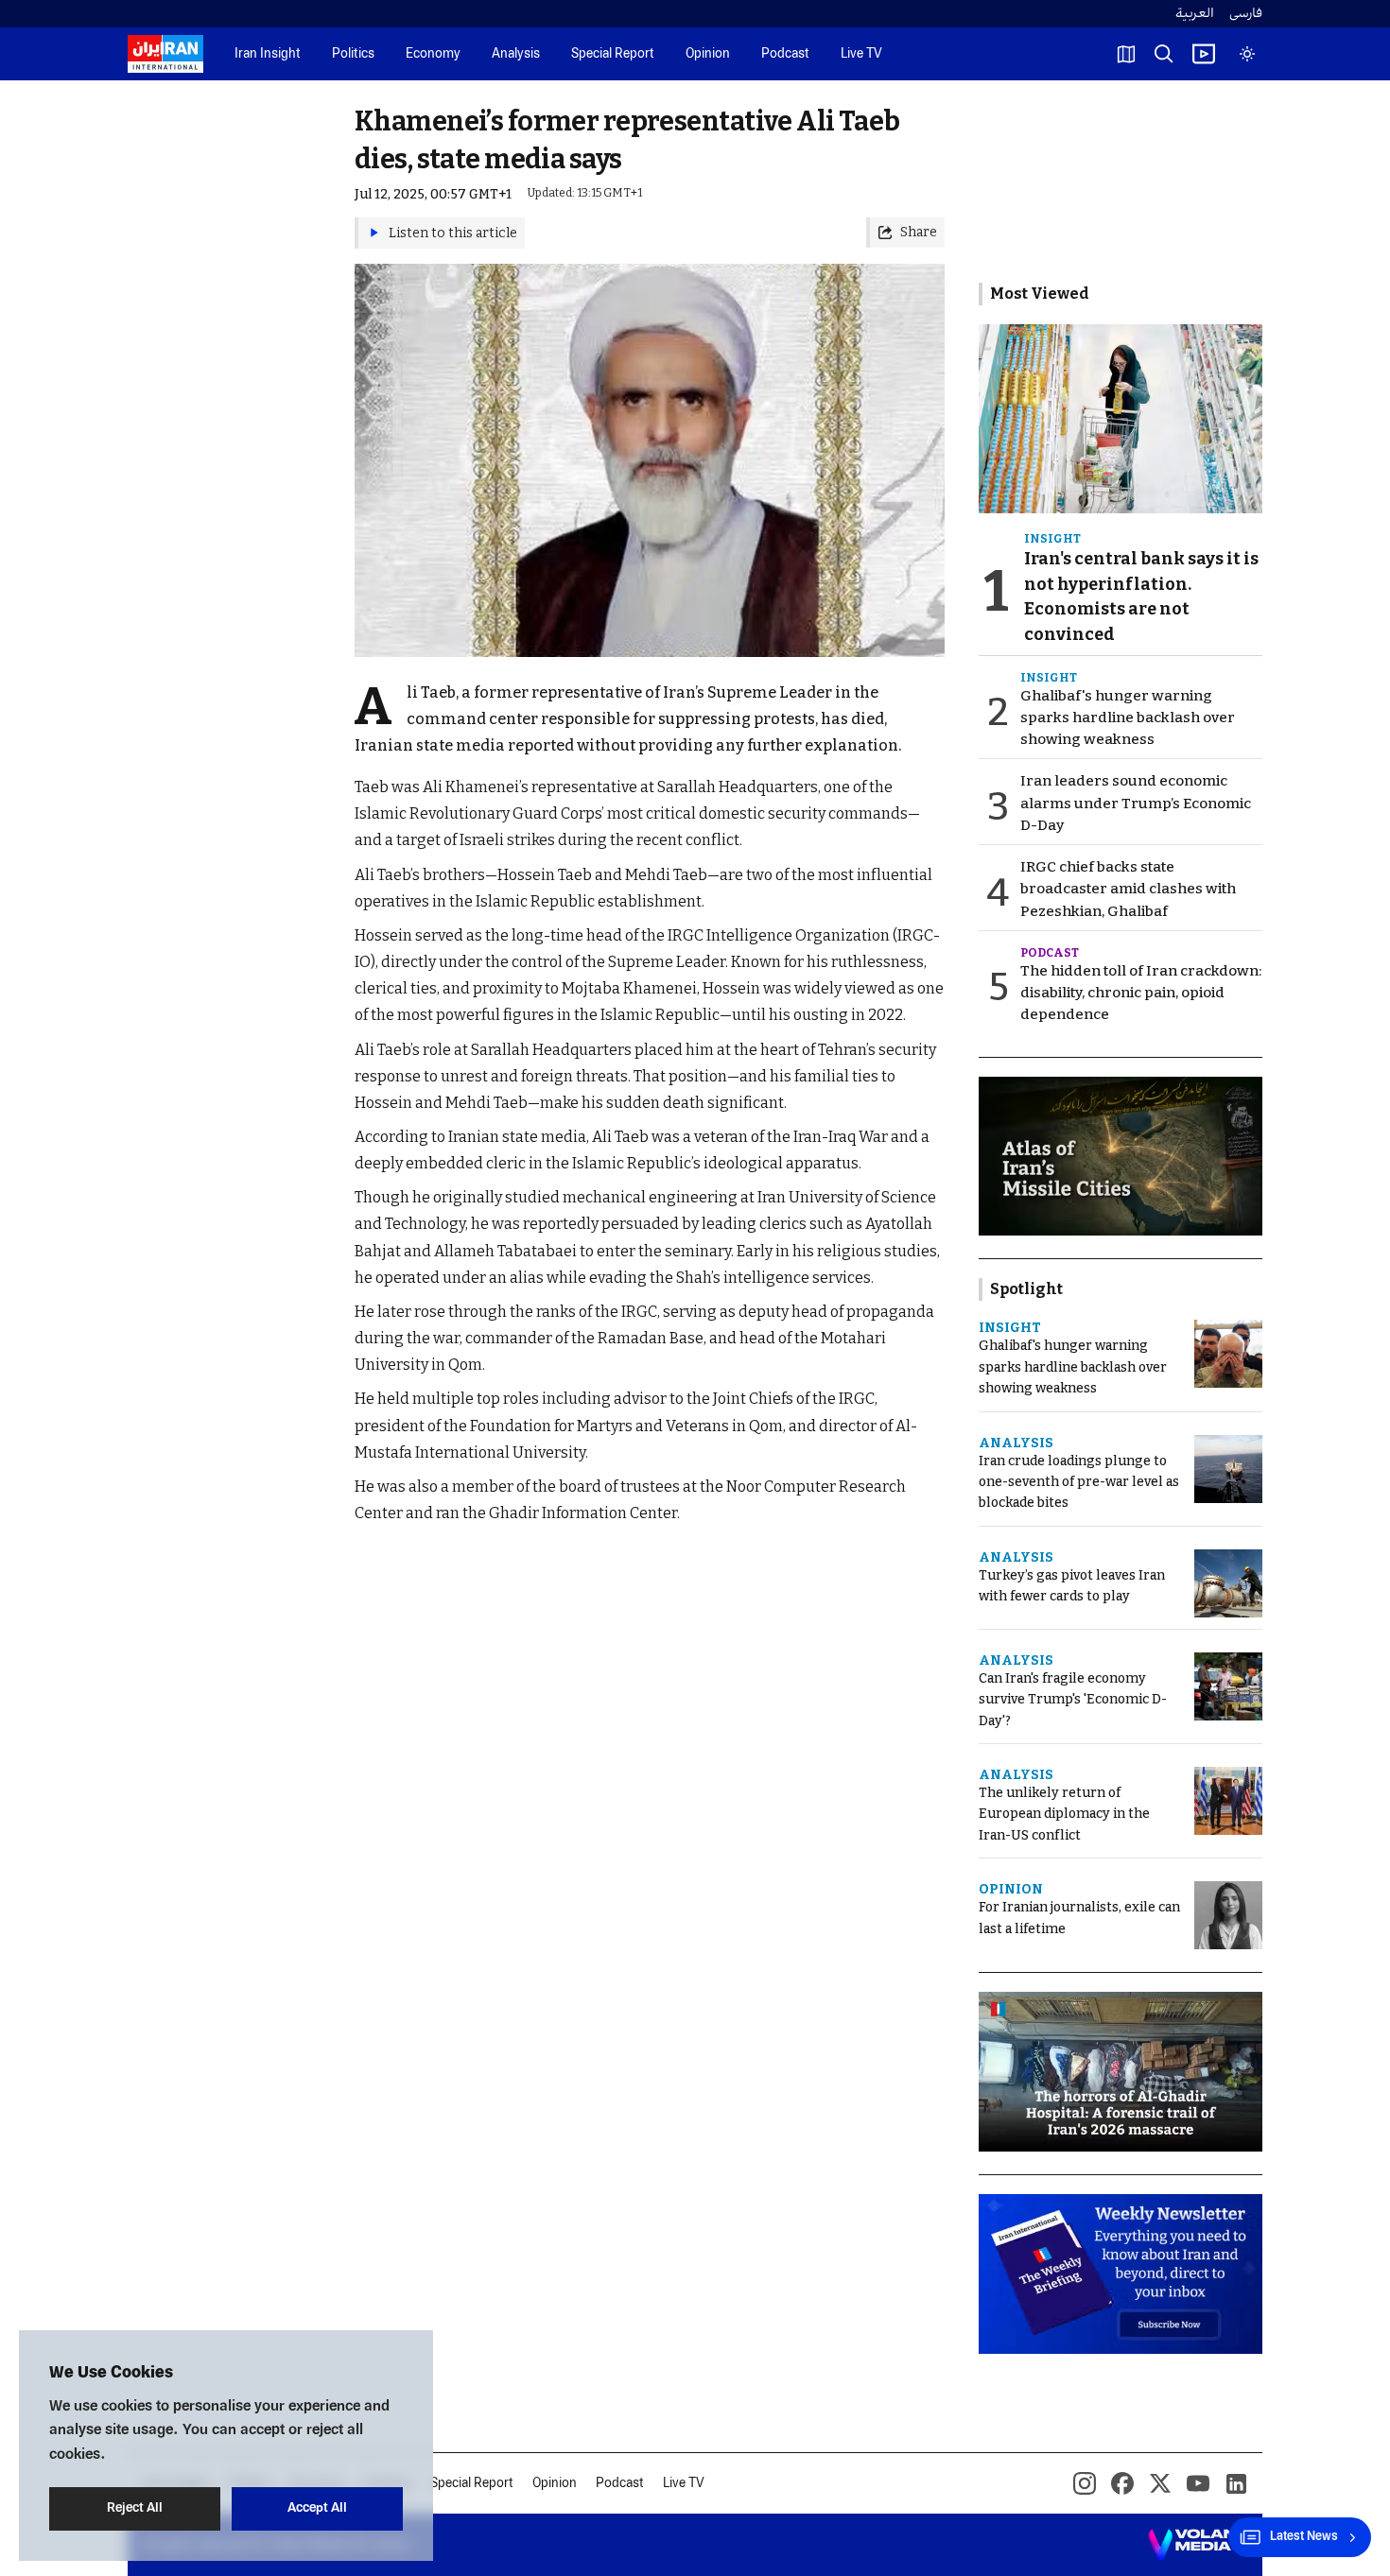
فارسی (1246, 14)
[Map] (1126, 54)
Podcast (785, 54)
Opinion (708, 54)
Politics (353, 54)
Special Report (613, 54)
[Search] (1164, 54)
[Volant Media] (1198, 2545)
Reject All (135, 2508)
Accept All (317, 2508)
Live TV (861, 54)
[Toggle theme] (1247, 54)
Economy (433, 54)
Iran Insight (268, 54)
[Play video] (1204, 54)
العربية (1195, 14)
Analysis (516, 54)
